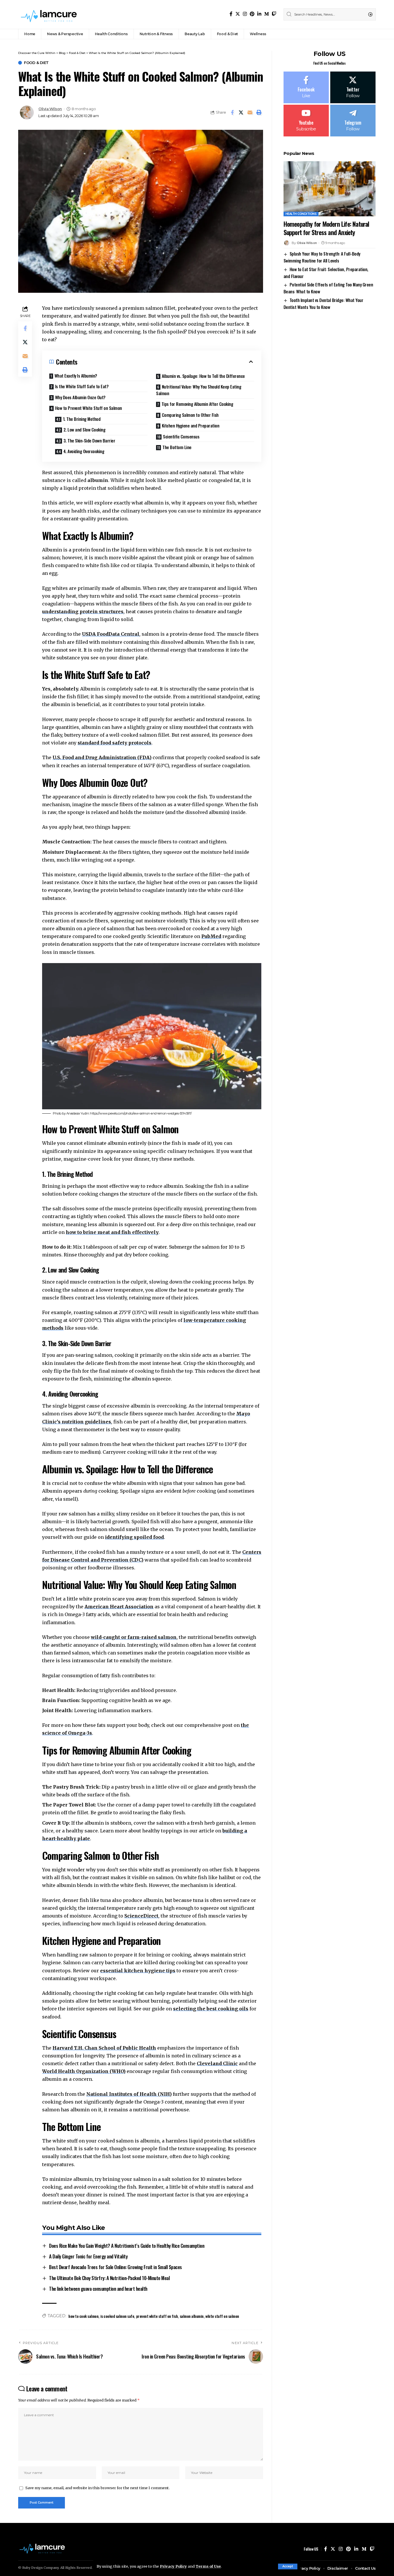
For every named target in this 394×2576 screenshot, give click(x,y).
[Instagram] (245, 14)
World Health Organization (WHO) (84, 2071)
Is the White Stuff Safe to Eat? (82, 386)
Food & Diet (36, 63)
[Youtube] (306, 121)
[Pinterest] (252, 14)
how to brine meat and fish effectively (112, 1232)
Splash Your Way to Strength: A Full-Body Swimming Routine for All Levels (322, 257)
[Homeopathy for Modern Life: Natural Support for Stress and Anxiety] (330, 189)
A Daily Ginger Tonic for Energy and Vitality (88, 2256)
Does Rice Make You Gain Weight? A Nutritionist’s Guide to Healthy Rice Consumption (127, 2246)
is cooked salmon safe (117, 2316)
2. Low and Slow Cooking (85, 429)
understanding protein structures (83, 611)
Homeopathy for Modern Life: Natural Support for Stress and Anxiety (326, 228)
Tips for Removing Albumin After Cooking (197, 404)
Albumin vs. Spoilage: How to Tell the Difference (203, 376)
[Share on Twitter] (241, 112)
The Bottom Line (177, 447)
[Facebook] (231, 14)
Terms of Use (208, 2566)
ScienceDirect (141, 1916)
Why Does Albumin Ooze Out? (80, 397)
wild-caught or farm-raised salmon (134, 1637)
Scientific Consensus (181, 436)
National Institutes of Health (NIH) (129, 2094)
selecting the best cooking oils (211, 2009)
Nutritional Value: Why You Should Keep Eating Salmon (199, 390)
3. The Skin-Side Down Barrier (89, 440)
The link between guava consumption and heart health (98, 2289)
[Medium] (267, 14)
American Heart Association (119, 1607)
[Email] (250, 112)
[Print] (259, 112)
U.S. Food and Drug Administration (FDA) (102, 757)
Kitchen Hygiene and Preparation (191, 425)
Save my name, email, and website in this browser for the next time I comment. (97, 2488)
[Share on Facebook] (232, 112)
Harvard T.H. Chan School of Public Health (104, 2048)
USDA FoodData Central (111, 634)
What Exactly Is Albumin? (76, 376)
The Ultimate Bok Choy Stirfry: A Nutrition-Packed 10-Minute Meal (109, 2278)
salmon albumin (192, 2316)
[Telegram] (353, 121)
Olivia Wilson (50, 109)
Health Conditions (301, 214)
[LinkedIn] (259, 14)
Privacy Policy (173, 2566)
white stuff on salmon (222, 2316)
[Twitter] (238, 14)
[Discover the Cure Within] (50, 14)
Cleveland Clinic (217, 2063)
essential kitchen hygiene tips (138, 1971)
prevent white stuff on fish (157, 2316)
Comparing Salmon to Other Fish (190, 415)
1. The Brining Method (82, 419)
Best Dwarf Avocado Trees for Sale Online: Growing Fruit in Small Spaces (116, 2267)
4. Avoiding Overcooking (84, 451)
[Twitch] (274, 14)
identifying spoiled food (134, 1537)
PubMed (211, 936)
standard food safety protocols (115, 743)
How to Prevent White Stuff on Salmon (89, 408)
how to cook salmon (83, 2316)
